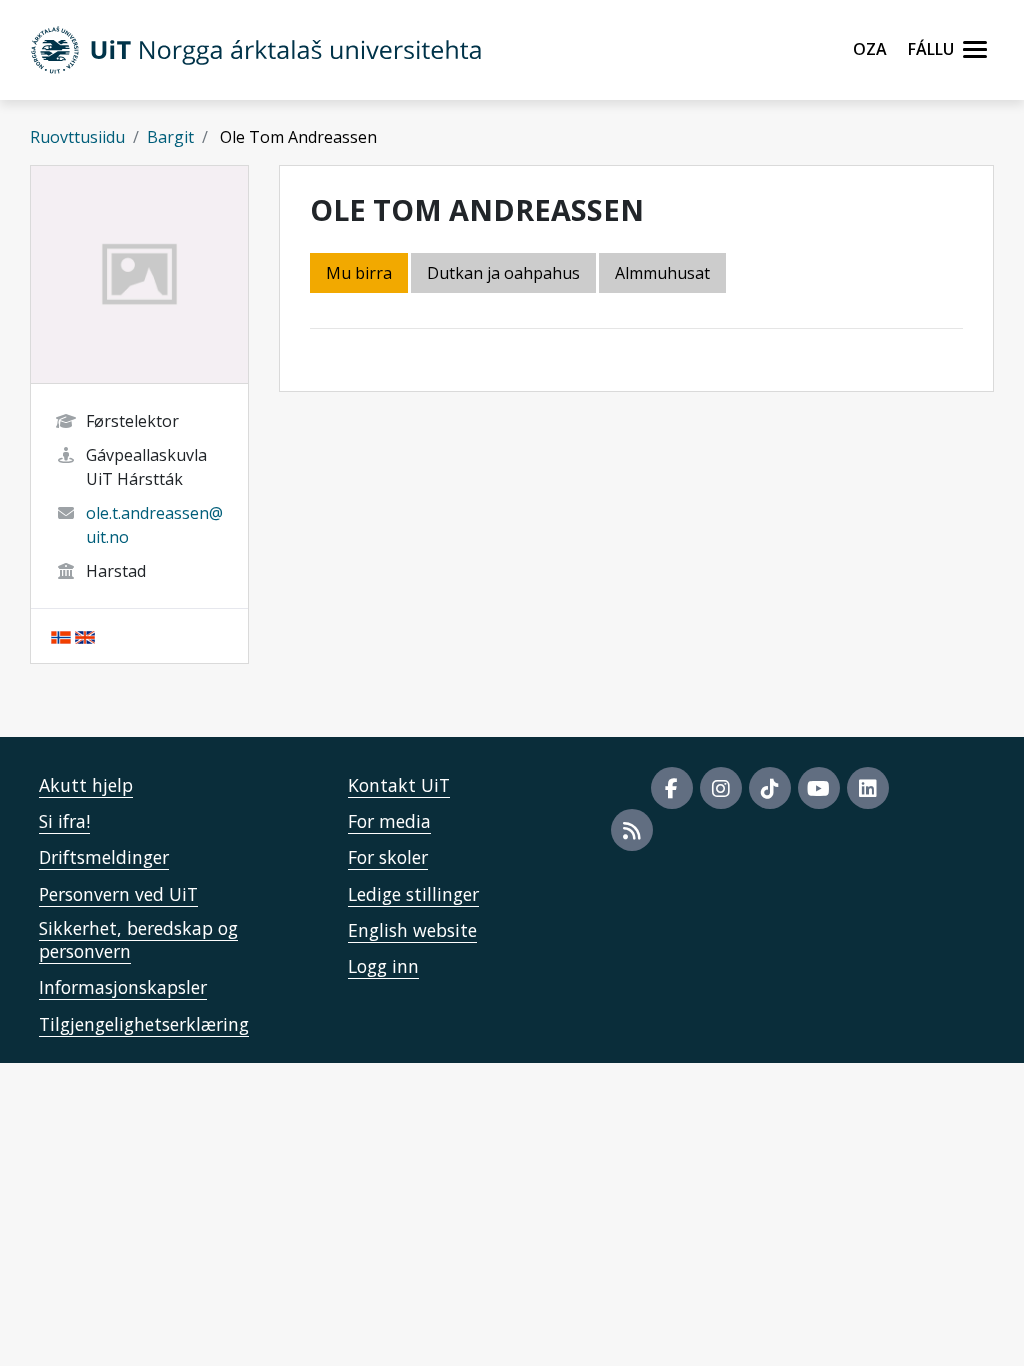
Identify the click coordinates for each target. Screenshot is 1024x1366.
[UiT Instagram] (721, 788)
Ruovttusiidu (77, 137)
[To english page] (85, 636)
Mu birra (359, 273)
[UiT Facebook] (672, 788)
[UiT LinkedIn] (868, 788)
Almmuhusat (662, 273)
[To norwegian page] (61, 636)
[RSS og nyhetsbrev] (632, 830)
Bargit (170, 137)
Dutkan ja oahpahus (503, 273)
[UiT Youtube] (819, 788)
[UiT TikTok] (770, 788)
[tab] (664, 274)
